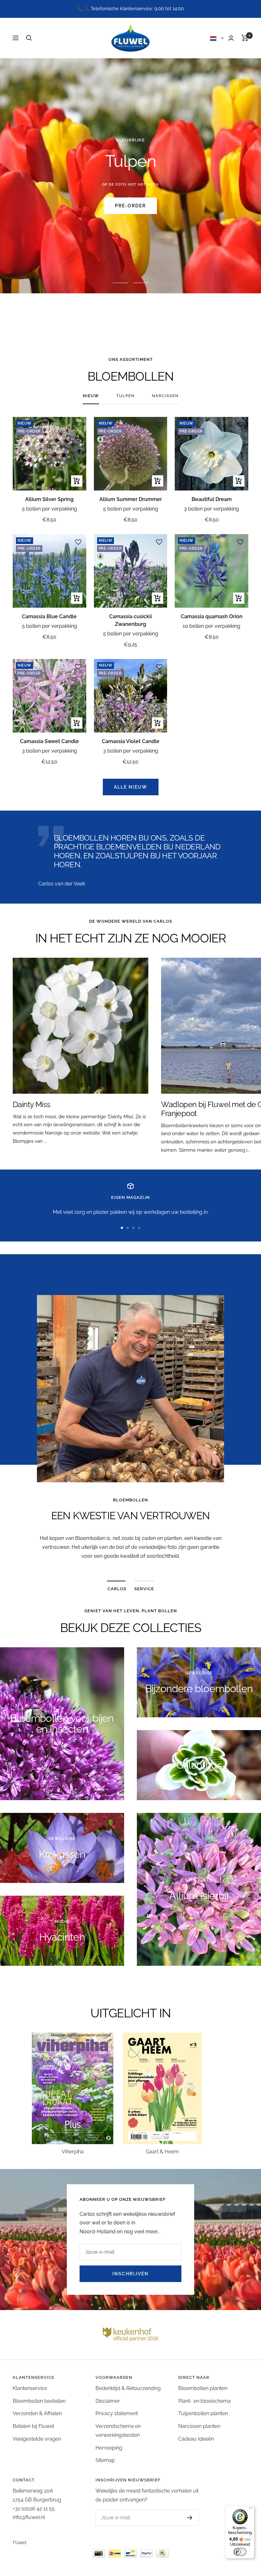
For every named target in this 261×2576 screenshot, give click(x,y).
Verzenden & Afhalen (37, 2413)
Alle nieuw (131, 787)
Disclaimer (108, 2401)
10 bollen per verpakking (212, 626)
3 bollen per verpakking (212, 509)
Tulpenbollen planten (203, 2413)
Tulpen (125, 396)
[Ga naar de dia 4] (139, 1228)
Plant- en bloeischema (205, 2401)
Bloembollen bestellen (39, 2401)
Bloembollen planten (203, 2388)
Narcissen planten (199, 2426)
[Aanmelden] (183, 2518)
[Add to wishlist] (78, 425)
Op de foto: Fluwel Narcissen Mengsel (130, 185)
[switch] (240, 2552)
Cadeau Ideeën (196, 2439)
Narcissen (165, 396)
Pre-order (130, 206)
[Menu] (251, 2509)
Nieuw (91, 396)
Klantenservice (30, 2388)
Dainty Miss (32, 1104)
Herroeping (109, 2448)
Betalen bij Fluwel (33, 2426)
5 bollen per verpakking (49, 509)
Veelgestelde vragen (37, 2439)
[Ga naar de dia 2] (128, 1228)
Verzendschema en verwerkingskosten (118, 2431)
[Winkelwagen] (245, 38)
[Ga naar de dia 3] (133, 1228)
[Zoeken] (29, 38)
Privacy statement (117, 2413)
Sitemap (105, 2460)
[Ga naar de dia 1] (122, 1228)
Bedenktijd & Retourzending (128, 2388)
